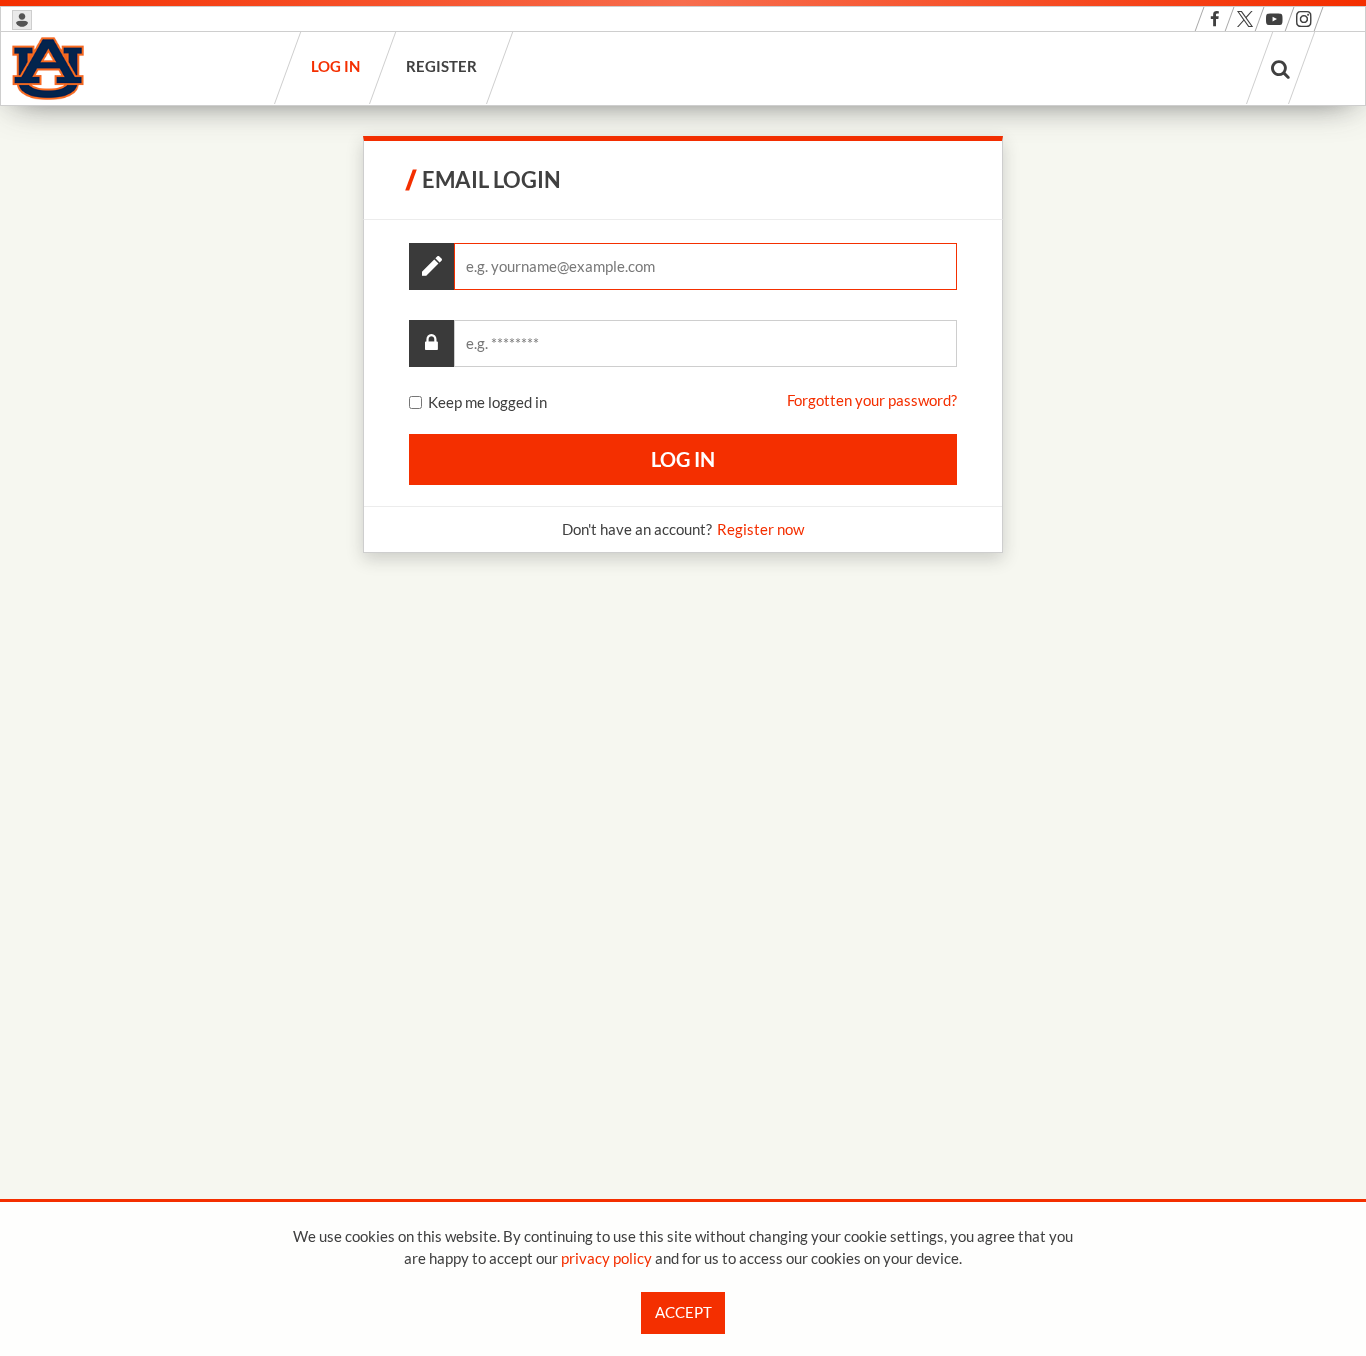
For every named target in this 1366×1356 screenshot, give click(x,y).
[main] (683, 344)
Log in (336, 66)
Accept (683, 1312)
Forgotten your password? (872, 400)
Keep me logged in (487, 402)
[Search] (1281, 68)
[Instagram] (1304, 19)
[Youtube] (1274, 19)
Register (442, 66)
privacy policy (606, 1258)
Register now (760, 529)
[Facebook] (1214, 19)
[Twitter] (1244, 19)
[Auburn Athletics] (48, 68)
